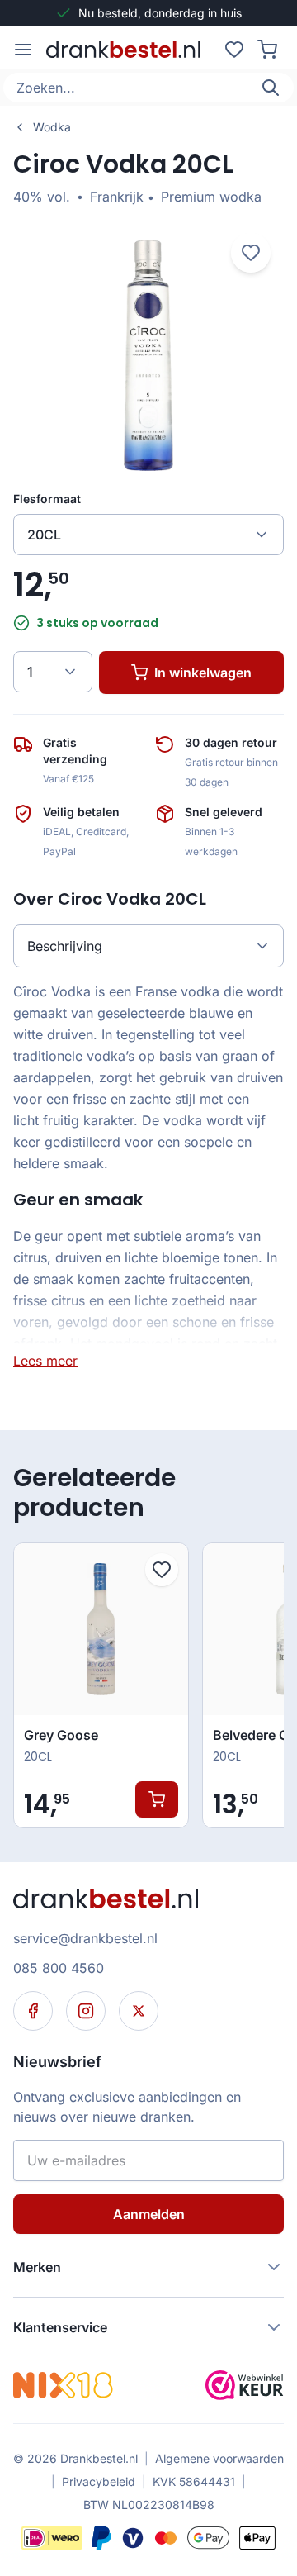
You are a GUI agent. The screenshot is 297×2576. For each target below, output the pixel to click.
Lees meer (45, 1361)
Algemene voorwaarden (219, 2458)
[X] (139, 2011)
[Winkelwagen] (267, 50)
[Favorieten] (234, 50)
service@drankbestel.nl (85, 1938)
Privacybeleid (99, 2481)
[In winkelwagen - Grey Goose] (157, 1799)
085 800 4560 (59, 1968)
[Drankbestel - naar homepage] (127, 50)
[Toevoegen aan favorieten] (162, 1570)
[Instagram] (86, 2011)
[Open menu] (23, 50)
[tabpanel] (148, 1176)
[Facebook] (33, 2011)
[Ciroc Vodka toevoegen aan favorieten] (251, 253)
